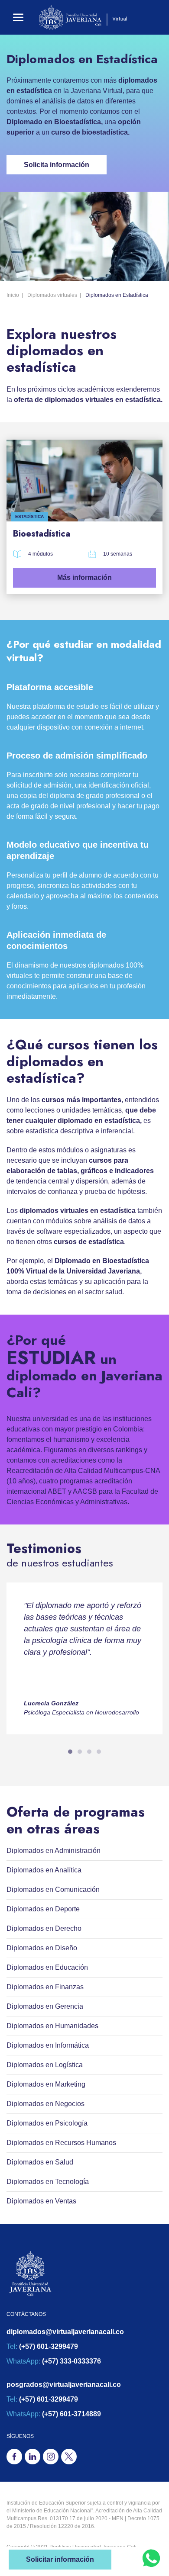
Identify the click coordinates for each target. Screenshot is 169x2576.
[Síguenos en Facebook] (14, 2457)
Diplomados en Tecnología (48, 2182)
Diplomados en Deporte (43, 1909)
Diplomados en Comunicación (53, 1889)
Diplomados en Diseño (42, 1948)
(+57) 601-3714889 (71, 2414)
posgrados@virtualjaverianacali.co (64, 2385)
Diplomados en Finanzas (45, 1987)
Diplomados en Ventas (41, 2201)
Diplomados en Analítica (44, 1870)
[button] (18, 17)
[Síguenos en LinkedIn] (32, 2457)
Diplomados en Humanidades (52, 2026)
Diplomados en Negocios (45, 2104)
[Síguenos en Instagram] (51, 2457)
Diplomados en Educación (47, 1967)
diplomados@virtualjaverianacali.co (65, 2332)
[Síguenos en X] (69, 2457)
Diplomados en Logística (45, 2065)
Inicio (13, 295)
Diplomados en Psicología (47, 2123)
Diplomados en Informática (48, 2045)
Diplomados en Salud (40, 2162)
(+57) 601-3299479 (49, 2346)
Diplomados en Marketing (46, 2084)
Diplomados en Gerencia (45, 2006)
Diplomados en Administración (54, 1851)
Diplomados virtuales (52, 295)
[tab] (70, 1752)
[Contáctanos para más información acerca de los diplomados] (151, 2558)
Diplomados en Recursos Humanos (61, 2143)
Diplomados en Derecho (44, 1928)
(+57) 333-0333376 (71, 2361)
